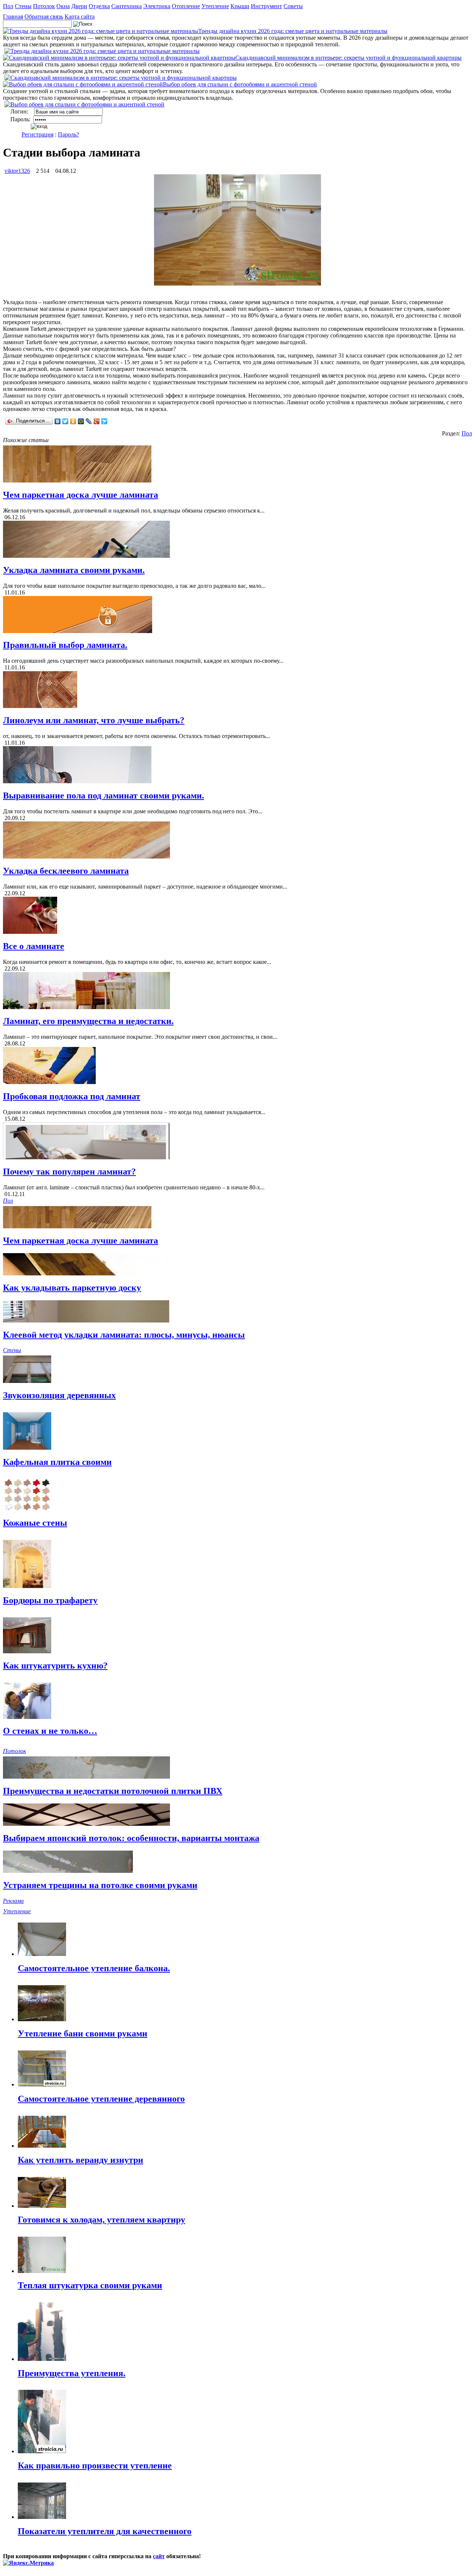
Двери (79, 6)
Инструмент (266, 6)
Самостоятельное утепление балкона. (94, 1968)
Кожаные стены (35, 1523)
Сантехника (127, 6)
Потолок (44, 6)
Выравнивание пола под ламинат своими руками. (104, 795)
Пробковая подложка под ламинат (72, 1096)
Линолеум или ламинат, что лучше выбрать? (94, 720)
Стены (23, 6)
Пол (8, 6)
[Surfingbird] (104, 421)
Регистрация (37, 134)
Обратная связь (44, 17)
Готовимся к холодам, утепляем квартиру (101, 2220)
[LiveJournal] (89, 421)
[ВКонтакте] (58, 421)
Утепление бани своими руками (83, 2033)
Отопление (186, 6)
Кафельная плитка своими (57, 1462)
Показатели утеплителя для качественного (105, 2531)
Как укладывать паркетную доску (72, 1288)
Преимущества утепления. (72, 2373)
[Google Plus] (97, 421)
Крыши (240, 6)
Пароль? (68, 134)
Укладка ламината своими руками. (74, 570)
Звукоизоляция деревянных (59, 1395)
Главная (13, 17)
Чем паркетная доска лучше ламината (81, 495)
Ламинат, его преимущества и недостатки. (88, 1021)
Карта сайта (80, 17)
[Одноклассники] (73, 421)
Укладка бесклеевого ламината (66, 871)
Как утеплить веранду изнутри (81, 2160)
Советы (293, 6)
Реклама (13, 1901)
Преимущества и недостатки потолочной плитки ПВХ (113, 1791)
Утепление (215, 6)
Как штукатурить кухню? (55, 1666)
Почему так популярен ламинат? (69, 1172)
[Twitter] (65, 421)
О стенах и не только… (50, 1731)
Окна (63, 6)
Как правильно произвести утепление (95, 2465)
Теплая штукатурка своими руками (90, 2285)
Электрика (157, 6)
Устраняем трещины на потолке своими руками (100, 1885)
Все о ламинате (34, 946)
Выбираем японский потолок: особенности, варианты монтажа (131, 1838)
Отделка (99, 6)
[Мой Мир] (81, 421)
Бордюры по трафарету (50, 1600)
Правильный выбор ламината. (65, 645)
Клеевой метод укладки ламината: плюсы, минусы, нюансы (124, 1335)
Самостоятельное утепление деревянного (101, 2099)
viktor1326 (17, 171)
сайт (159, 2556)
